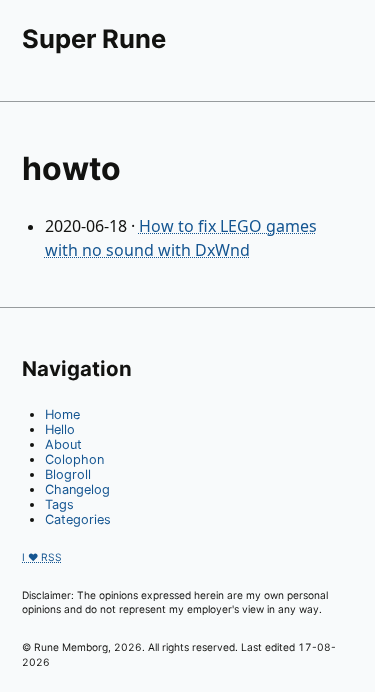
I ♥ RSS (42, 557)
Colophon (74, 459)
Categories (78, 519)
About (63, 444)
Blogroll (68, 474)
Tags (59, 504)
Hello (60, 429)
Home (62, 414)
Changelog (77, 489)
